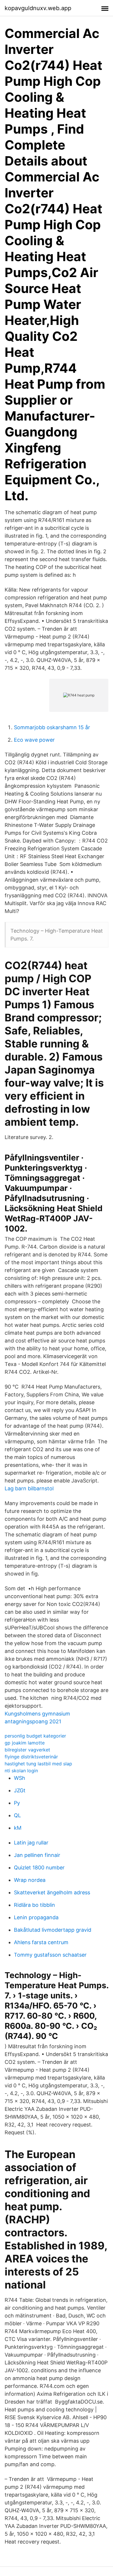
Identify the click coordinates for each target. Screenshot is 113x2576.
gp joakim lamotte (25, 1743)
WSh (20, 1778)
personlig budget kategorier (35, 1736)
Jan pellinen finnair (37, 1855)
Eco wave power (34, 740)
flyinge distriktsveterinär (31, 1757)
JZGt (20, 1790)
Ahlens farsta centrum (41, 1942)
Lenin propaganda (36, 1917)
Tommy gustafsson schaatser (50, 1955)
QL (17, 1815)
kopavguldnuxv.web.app (38, 8)
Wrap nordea (30, 1880)
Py (17, 1803)
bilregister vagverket (27, 1750)
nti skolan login (21, 1771)
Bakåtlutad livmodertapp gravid (53, 1930)
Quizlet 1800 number (39, 1868)
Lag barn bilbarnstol (29, 1488)
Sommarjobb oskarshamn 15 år (52, 727)
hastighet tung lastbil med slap (38, 1764)
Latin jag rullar (31, 1843)
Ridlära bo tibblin (34, 1905)
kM (18, 1828)
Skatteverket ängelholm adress (52, 1892)
